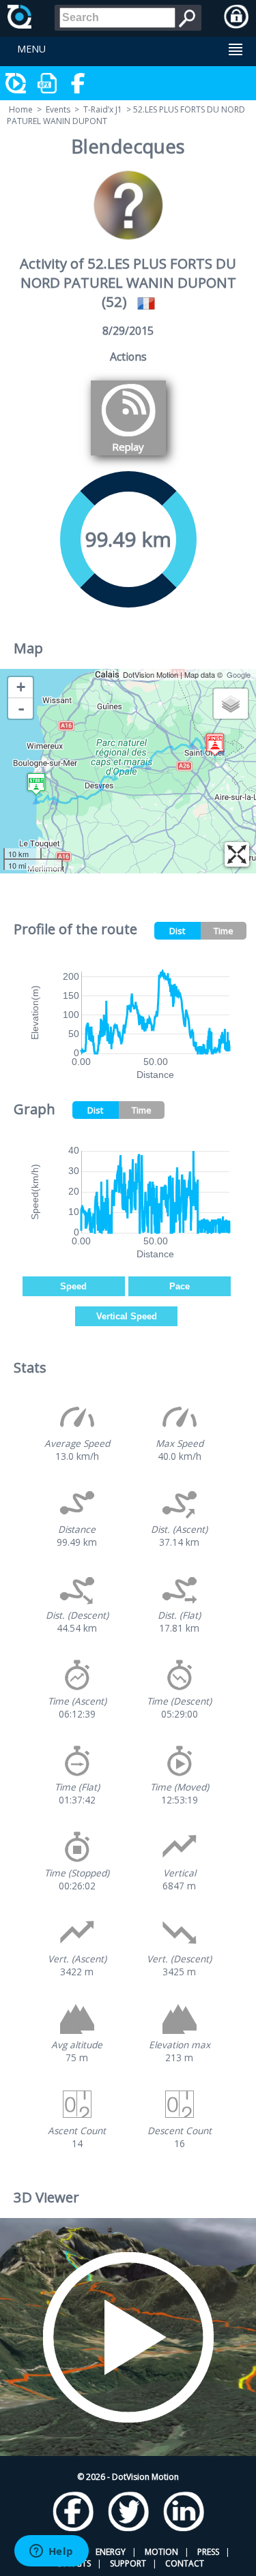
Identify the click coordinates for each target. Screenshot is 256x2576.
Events (58, 109)
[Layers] (231, 704)
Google (239, 674)
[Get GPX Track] (48, 83)
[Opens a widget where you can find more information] (51, 2552)
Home (21, 109)
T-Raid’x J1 (103, 109)
